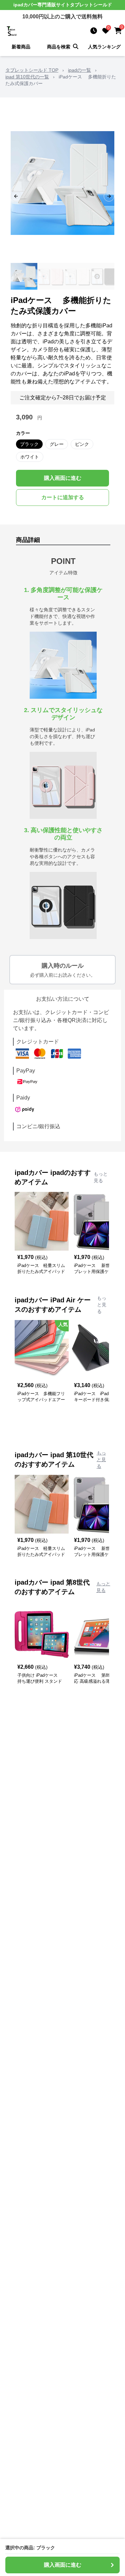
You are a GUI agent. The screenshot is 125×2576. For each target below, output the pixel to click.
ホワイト (30, 457)
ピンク (82, 444)
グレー (57, 444)
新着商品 (21, 47)
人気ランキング (104, 47)
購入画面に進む (63, 478)
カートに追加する (63, 497)
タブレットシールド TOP (32, 70)
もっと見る (101, 1177)
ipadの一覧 (79, 70)
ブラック (29, 444)
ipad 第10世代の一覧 (27, 77)
